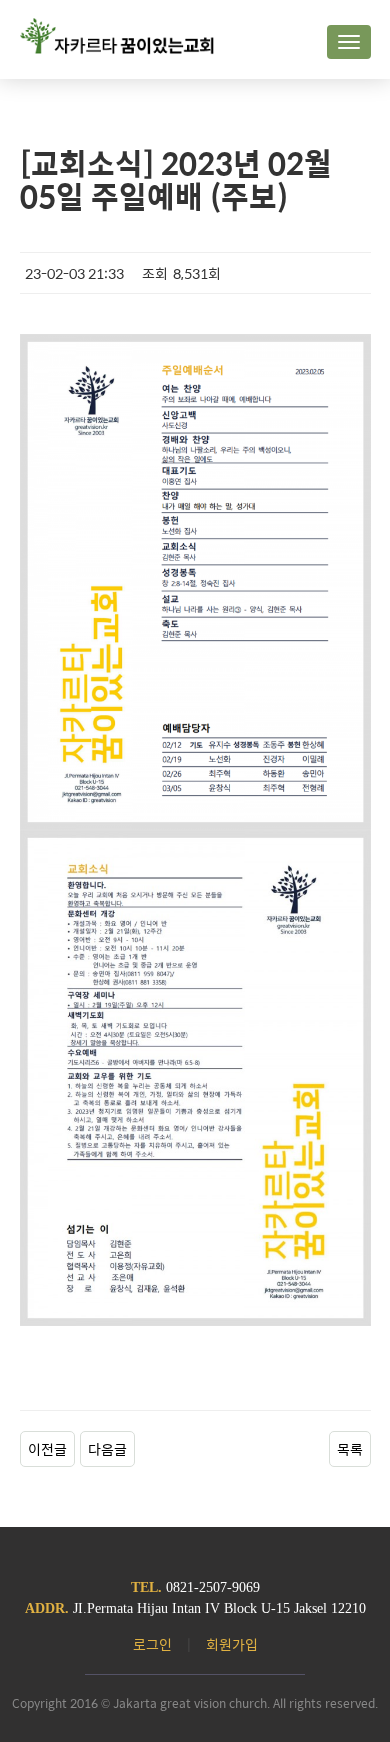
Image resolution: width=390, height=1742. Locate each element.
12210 (348, 1608)
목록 (350, 1449)
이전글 (47, 1449)
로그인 (152, 1644)
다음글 (107, 1449)
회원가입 (232, 1644)
